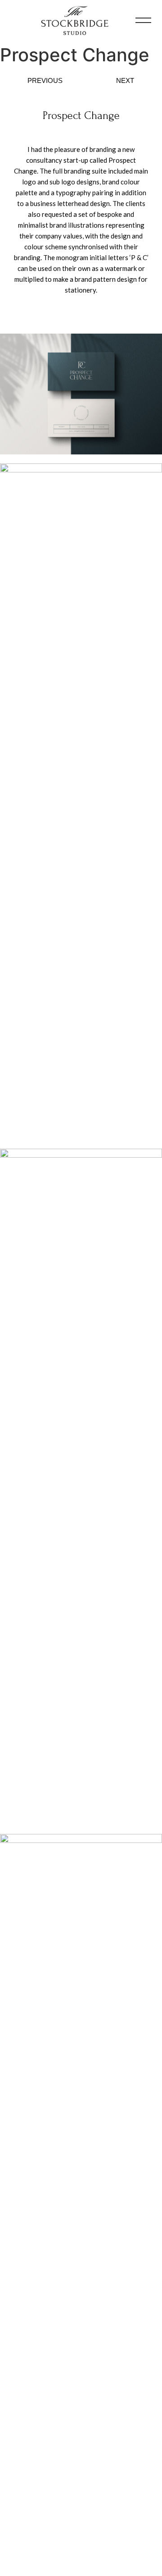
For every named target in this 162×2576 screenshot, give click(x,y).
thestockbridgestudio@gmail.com (81, 2548)
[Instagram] (69, 2530)
